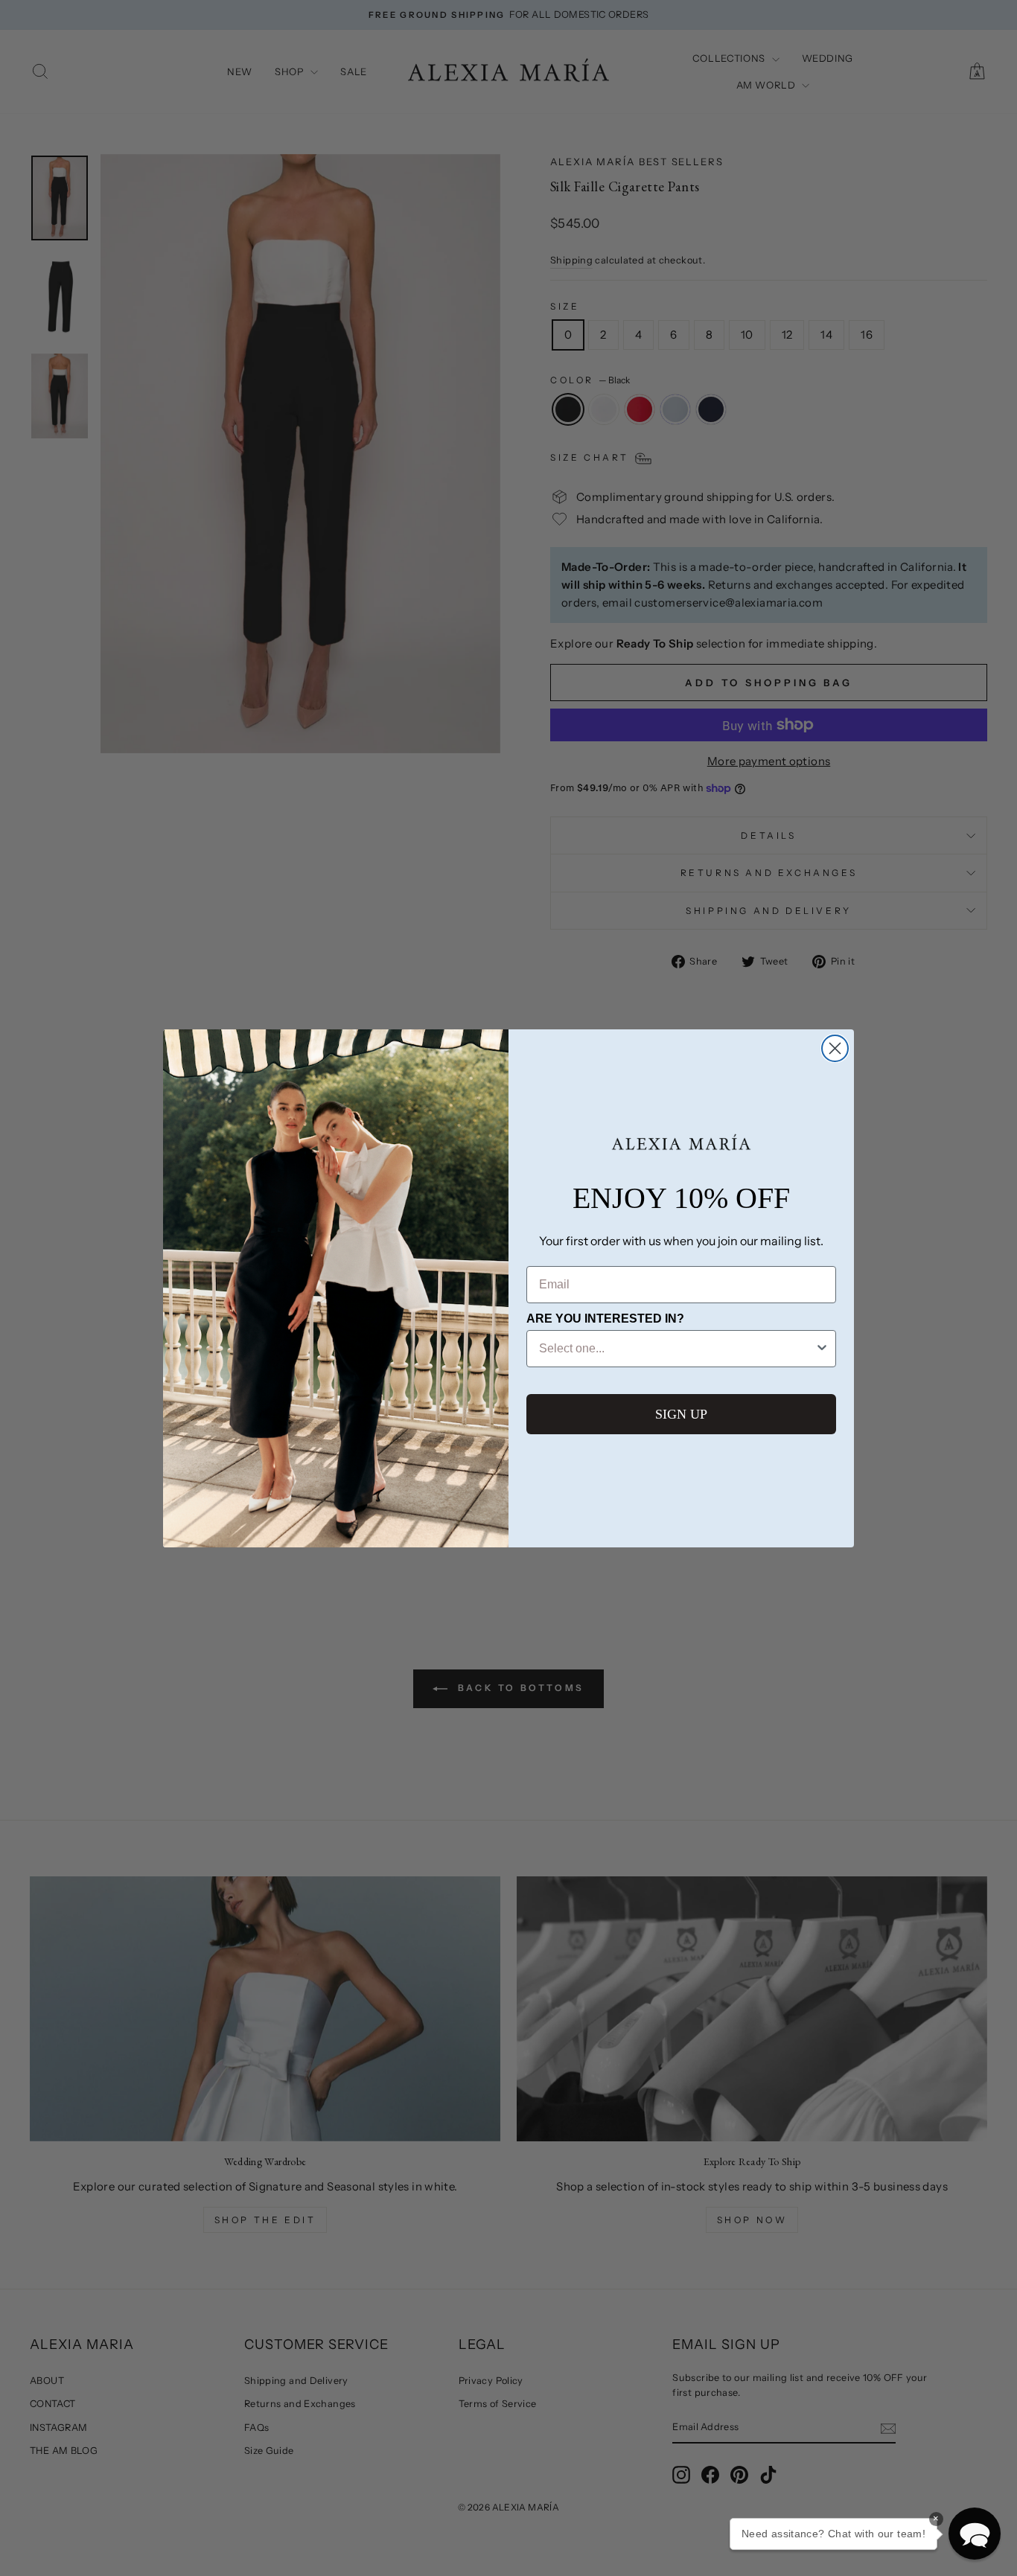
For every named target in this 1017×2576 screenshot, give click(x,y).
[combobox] (677, 1349)
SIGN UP (681, 1414)
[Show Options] (822, 1349)
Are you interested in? (605, 1319)
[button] (975, 2534)
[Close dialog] (835, 1048)
